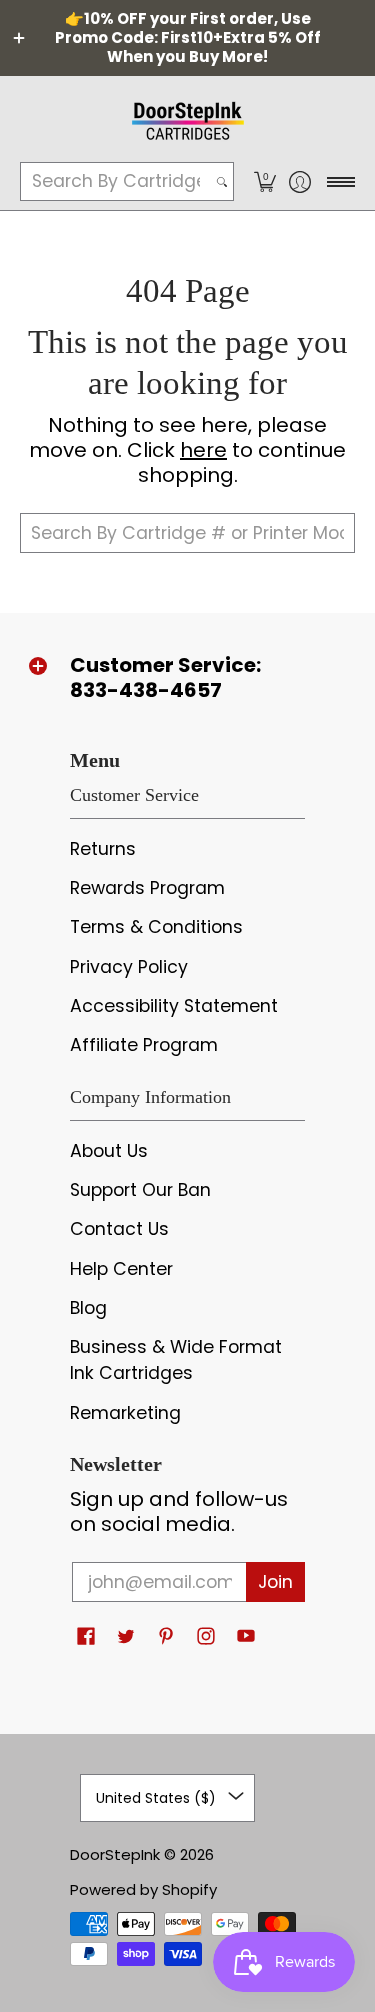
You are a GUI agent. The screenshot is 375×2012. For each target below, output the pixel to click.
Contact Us (119, 1229)
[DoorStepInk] (187, 118)
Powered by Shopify (143, 1889)
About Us (109, 1151)
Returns (103, 849)
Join (275, 1582)
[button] (264, 181)
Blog (88, 1308)
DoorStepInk (115, 1854)
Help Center (121, 1269)
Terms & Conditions (156, 927)
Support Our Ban (140, 1190)
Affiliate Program (144, 1045)
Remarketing (125, 1413)
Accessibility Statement (174, 1006)
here (203, 450)
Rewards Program (147, 888)
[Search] (222, 181)
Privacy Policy (129, 967)
